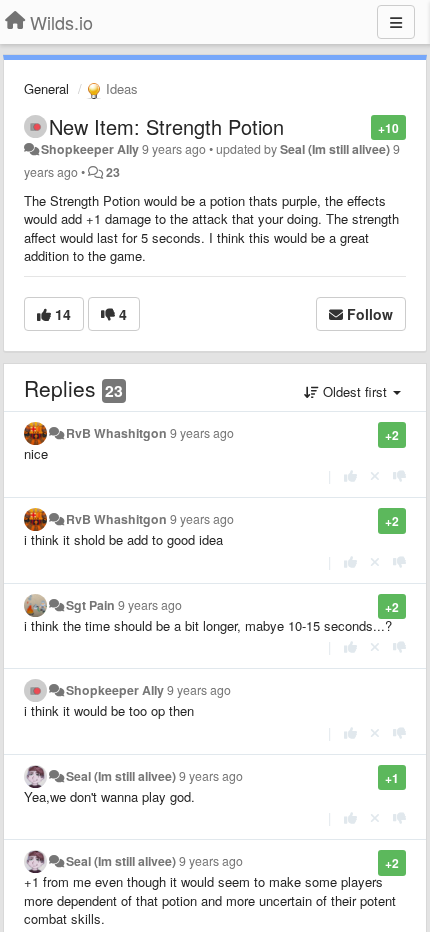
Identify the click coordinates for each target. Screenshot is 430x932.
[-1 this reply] (399, 475)
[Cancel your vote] (375, 475)
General (46, 88)
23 (113, 172)
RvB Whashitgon (116, 433)
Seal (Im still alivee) (335, 149)
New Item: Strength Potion (166, 126)
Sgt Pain (90, 605)
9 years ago (202, 433)
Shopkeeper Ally (90, 149)
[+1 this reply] (350, 475)
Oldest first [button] (355, 391)
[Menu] (396, 22)
